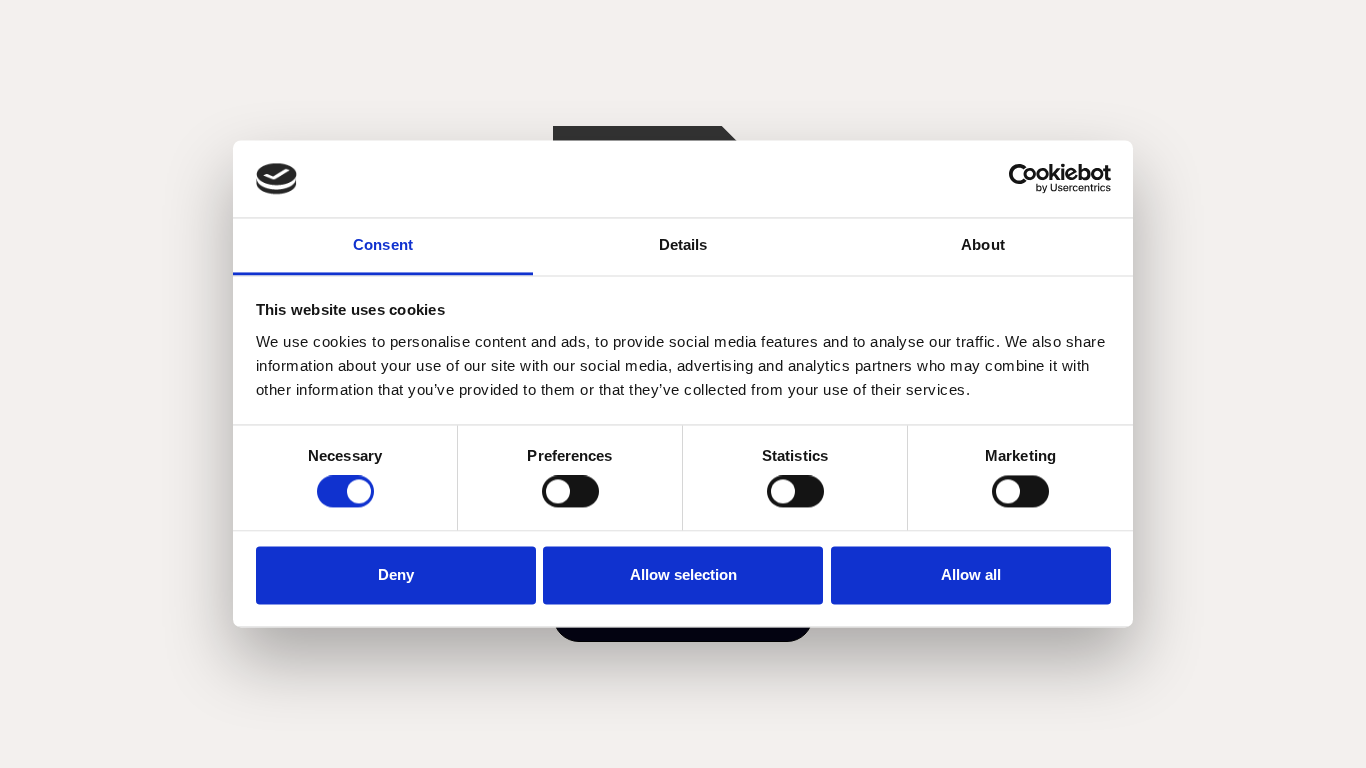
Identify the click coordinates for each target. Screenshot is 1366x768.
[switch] (570, 492)
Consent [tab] (383, 244)
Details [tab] (683, 244)
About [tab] (983, 244)
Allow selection (683, 574)
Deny (396, 574)
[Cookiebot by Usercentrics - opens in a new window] (1023, 179)
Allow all (971, 574)
